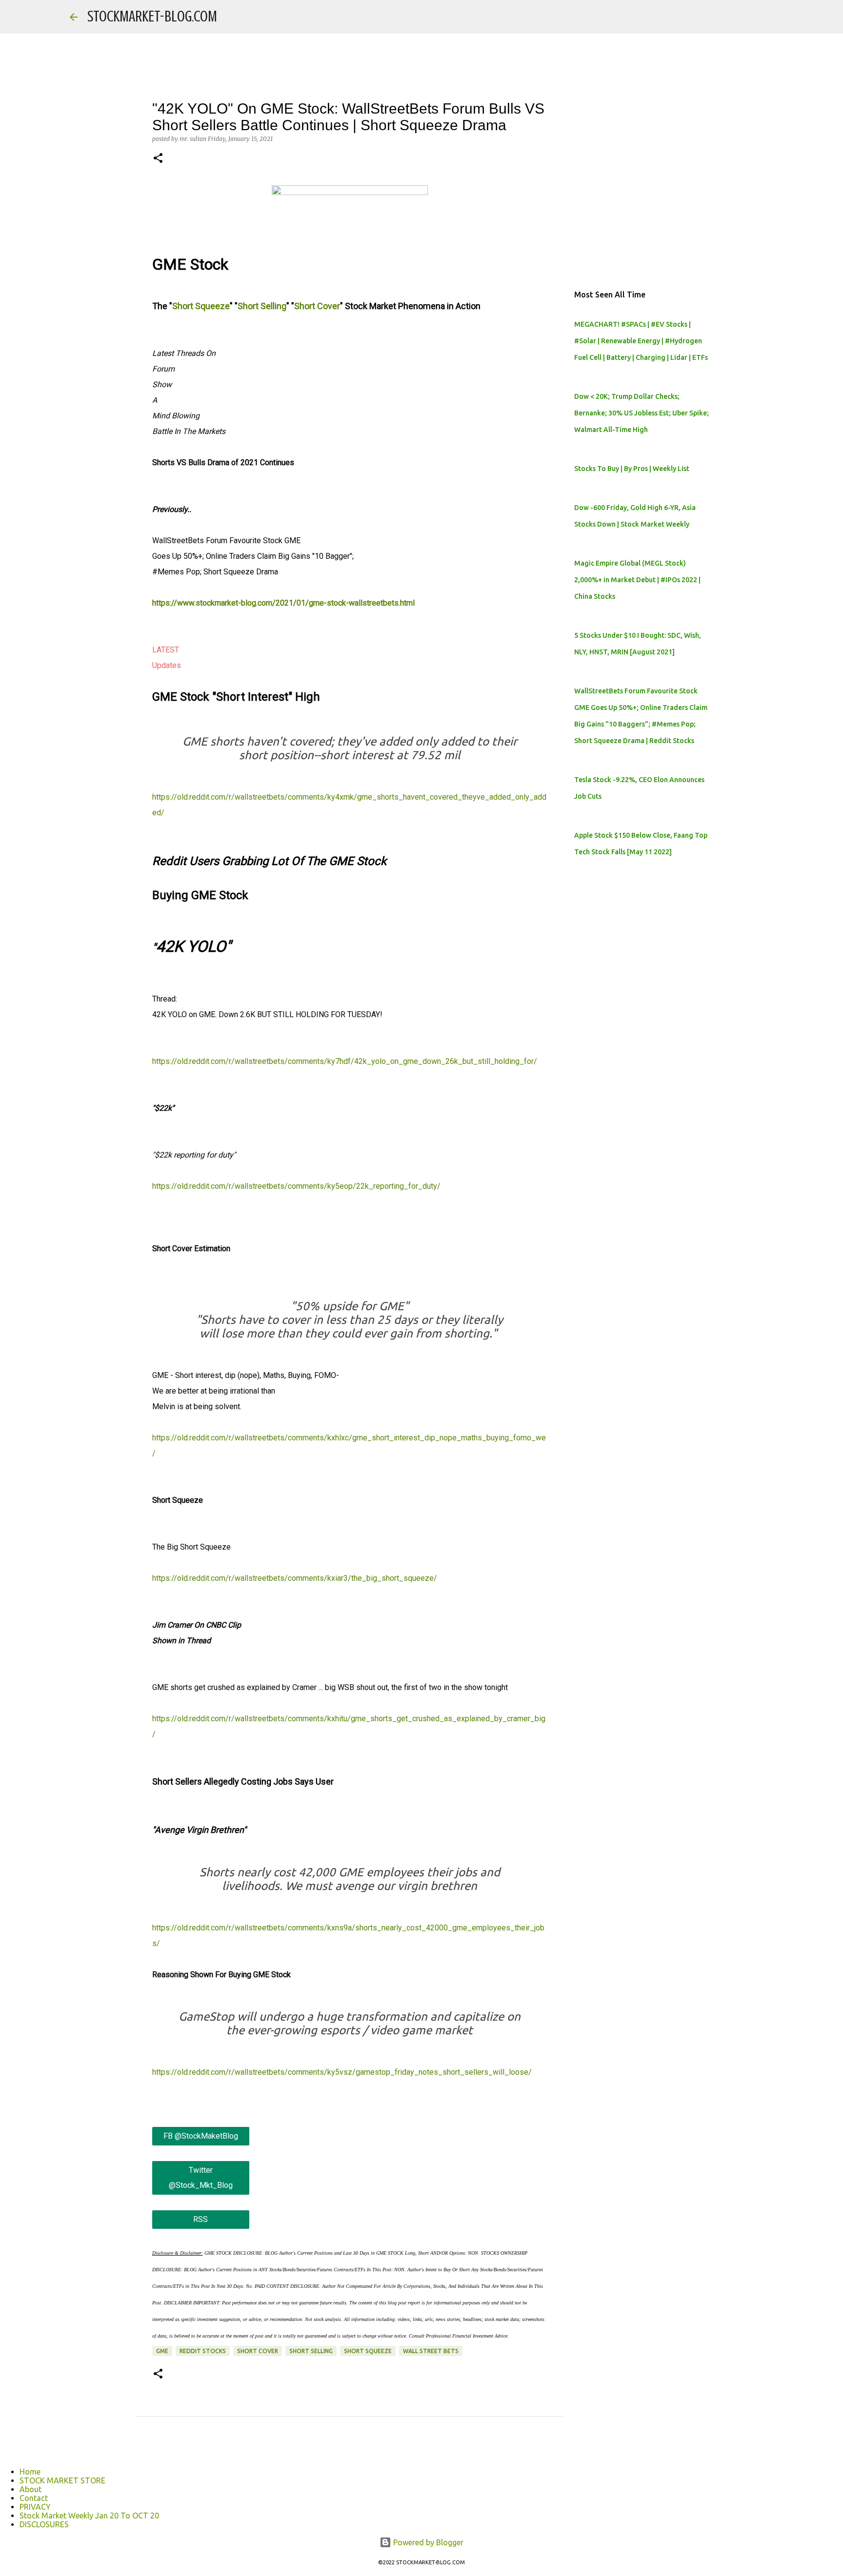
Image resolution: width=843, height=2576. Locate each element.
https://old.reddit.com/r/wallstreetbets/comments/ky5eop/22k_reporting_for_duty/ (296, 1186)
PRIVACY (35, 2507)
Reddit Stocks (203, 2351)
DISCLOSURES (44, 2524)
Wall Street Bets (431, 2351)
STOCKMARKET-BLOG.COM (152, 17)
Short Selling (262, 306)
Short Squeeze (201, 306)
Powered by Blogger (427, 2542)
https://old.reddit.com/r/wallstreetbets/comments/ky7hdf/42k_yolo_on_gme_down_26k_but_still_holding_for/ (345, 1061)
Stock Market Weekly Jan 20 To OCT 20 (89, 2516)
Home (30, 2472)
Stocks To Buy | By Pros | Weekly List (632, 469)
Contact (34, 2498)
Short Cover (317, 306)
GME (162, 2351)
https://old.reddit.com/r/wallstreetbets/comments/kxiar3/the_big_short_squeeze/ (295, 1578)
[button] (158, 159)
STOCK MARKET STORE (62, 2480)
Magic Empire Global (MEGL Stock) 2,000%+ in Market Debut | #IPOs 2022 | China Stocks (637, 580)
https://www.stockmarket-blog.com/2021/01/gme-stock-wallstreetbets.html (283, 603)
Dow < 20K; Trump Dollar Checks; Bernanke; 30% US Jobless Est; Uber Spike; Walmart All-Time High (642, 413)
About (30, 2489)
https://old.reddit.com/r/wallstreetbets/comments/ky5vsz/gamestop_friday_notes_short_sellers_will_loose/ (342, 2072)
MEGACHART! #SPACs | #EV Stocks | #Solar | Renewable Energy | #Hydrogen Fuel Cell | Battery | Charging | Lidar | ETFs (641, 341)
